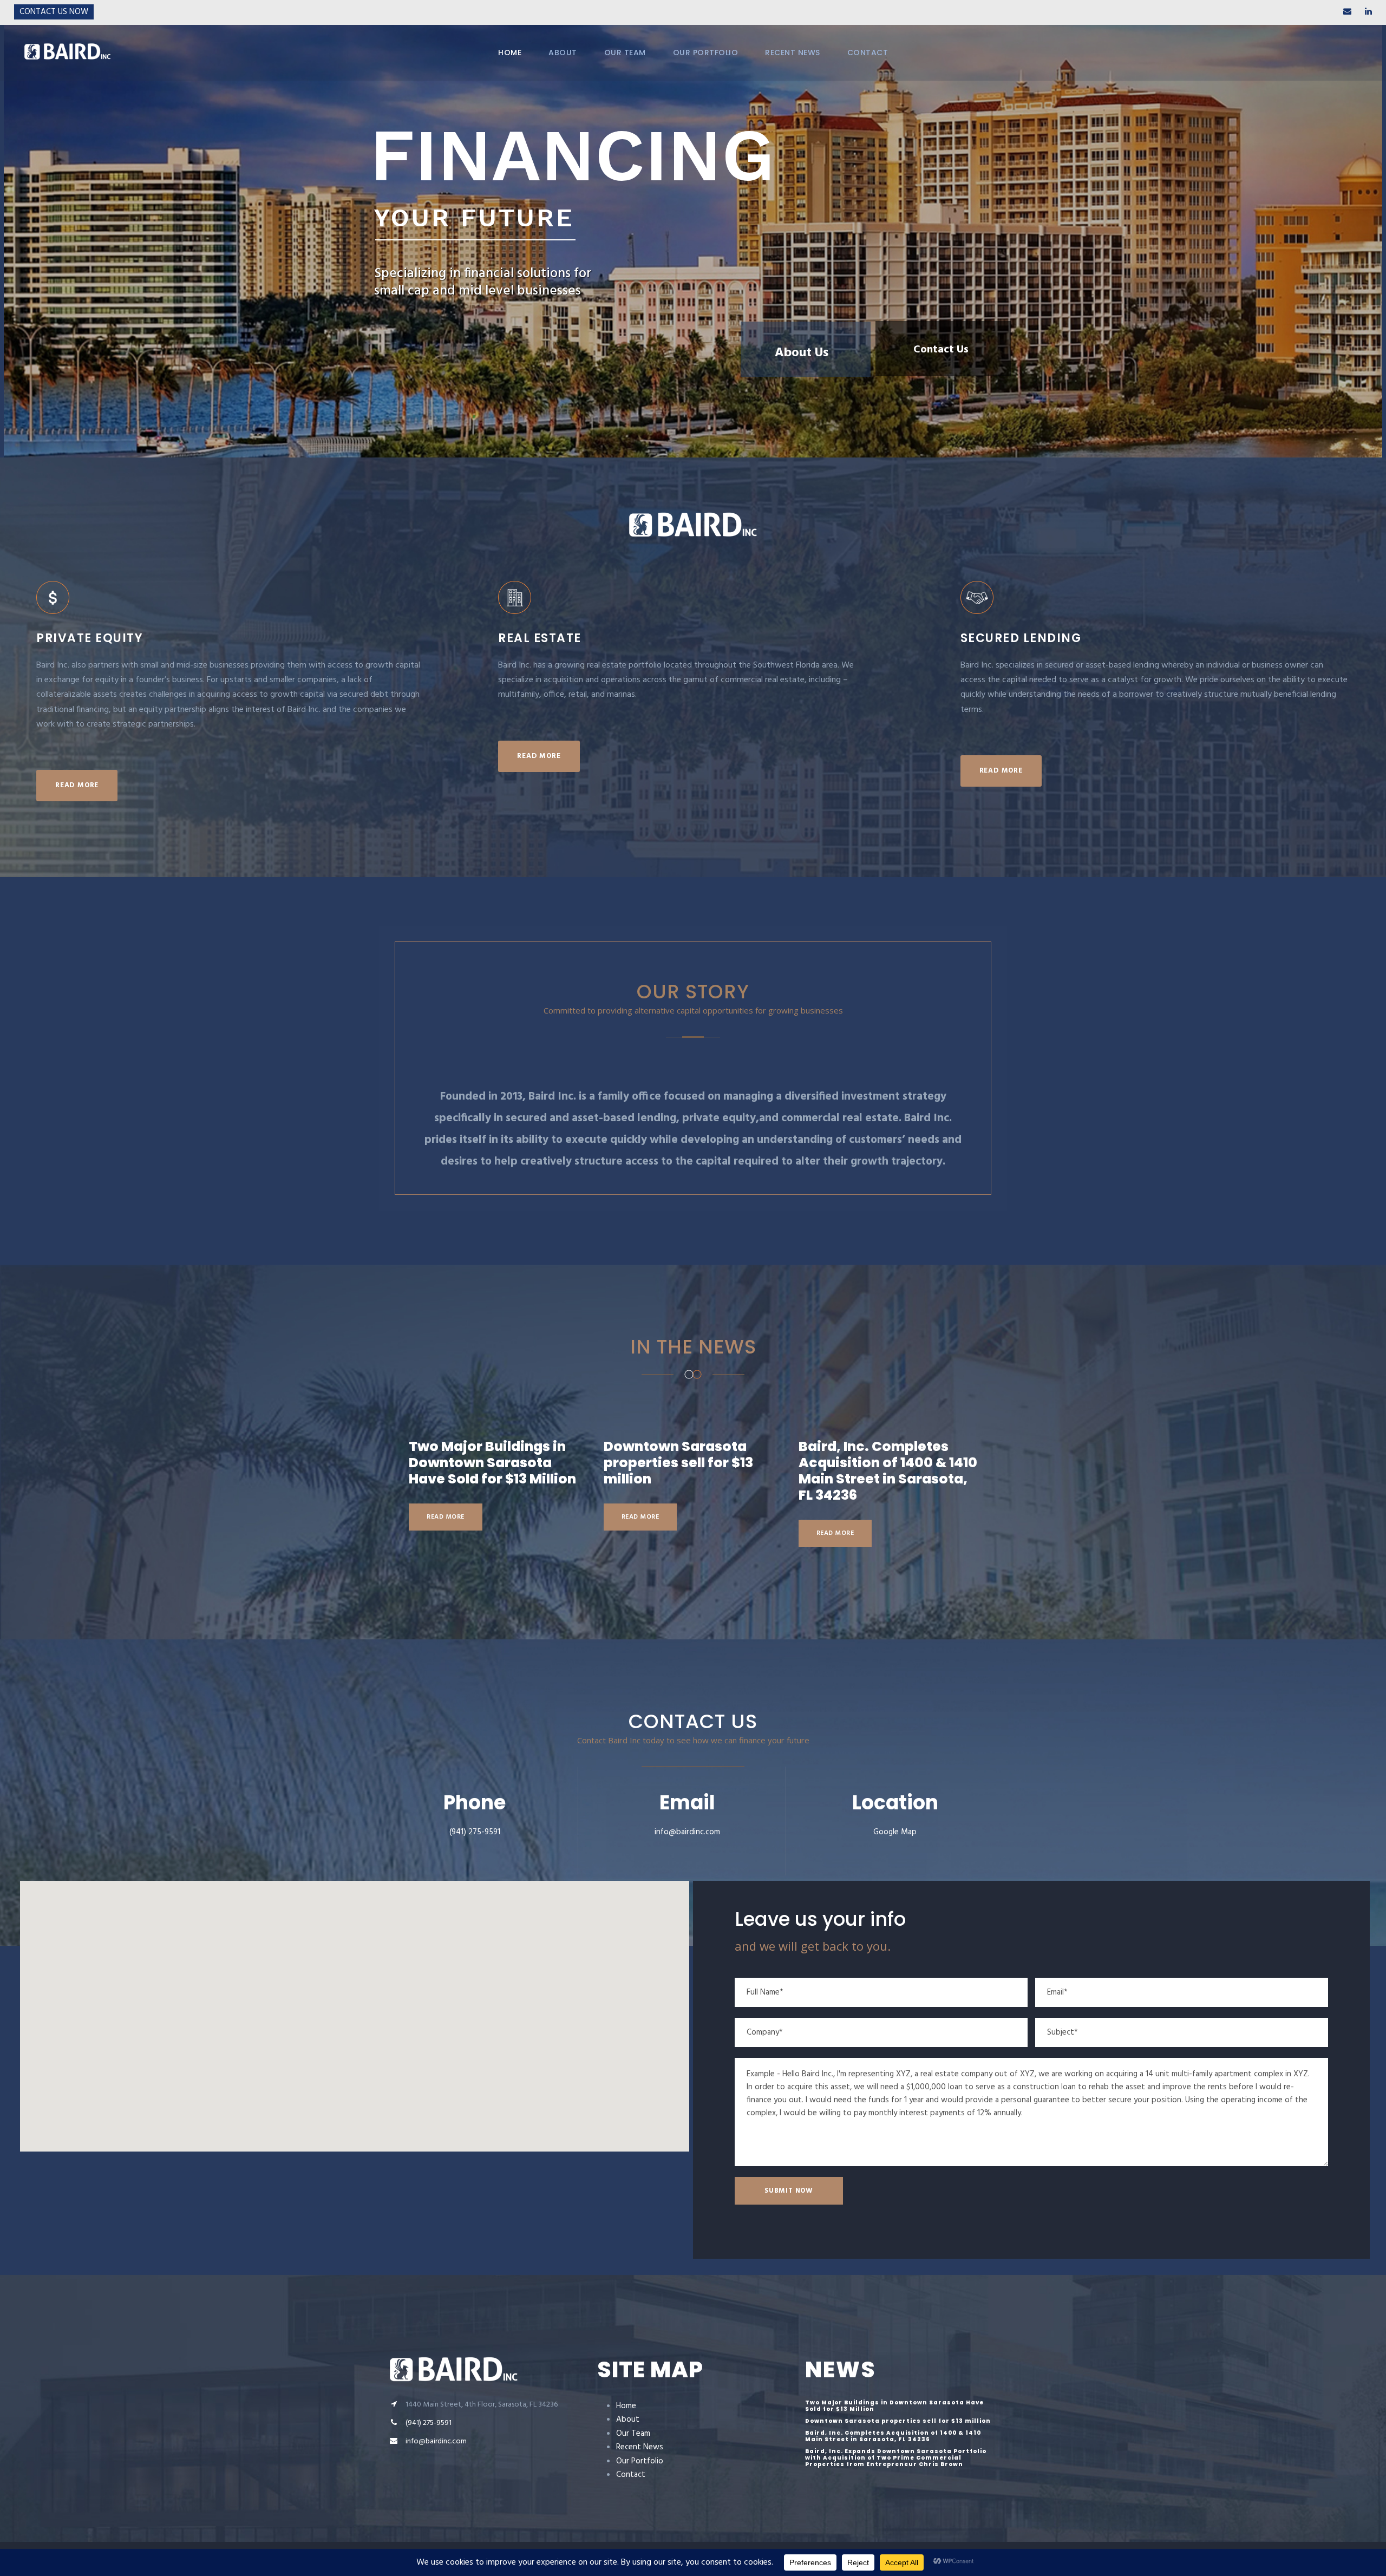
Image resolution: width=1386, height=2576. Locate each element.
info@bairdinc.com (687, 1832)
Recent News (640, 2447)
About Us (802, 345)
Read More (446, 1517)
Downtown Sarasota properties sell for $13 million (678, 1463)
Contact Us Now (54, 12)
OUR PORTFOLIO (706, 53)
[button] (355, 2010)
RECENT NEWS (793, 53)
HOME (510, 53)
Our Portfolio (640, 2461)
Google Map (895, 1832)
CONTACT (868, 53)
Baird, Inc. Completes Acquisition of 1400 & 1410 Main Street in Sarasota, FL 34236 (888, 1471)
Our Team (633, 2434)
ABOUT (563, 53)
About (628, 2420)
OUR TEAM (625, 53)
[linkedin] (1368, 12)
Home (626, 2406)
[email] (1347, 12)
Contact (631, 2475)
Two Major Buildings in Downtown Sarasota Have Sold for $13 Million (492, 1463)
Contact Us (941, 350)
